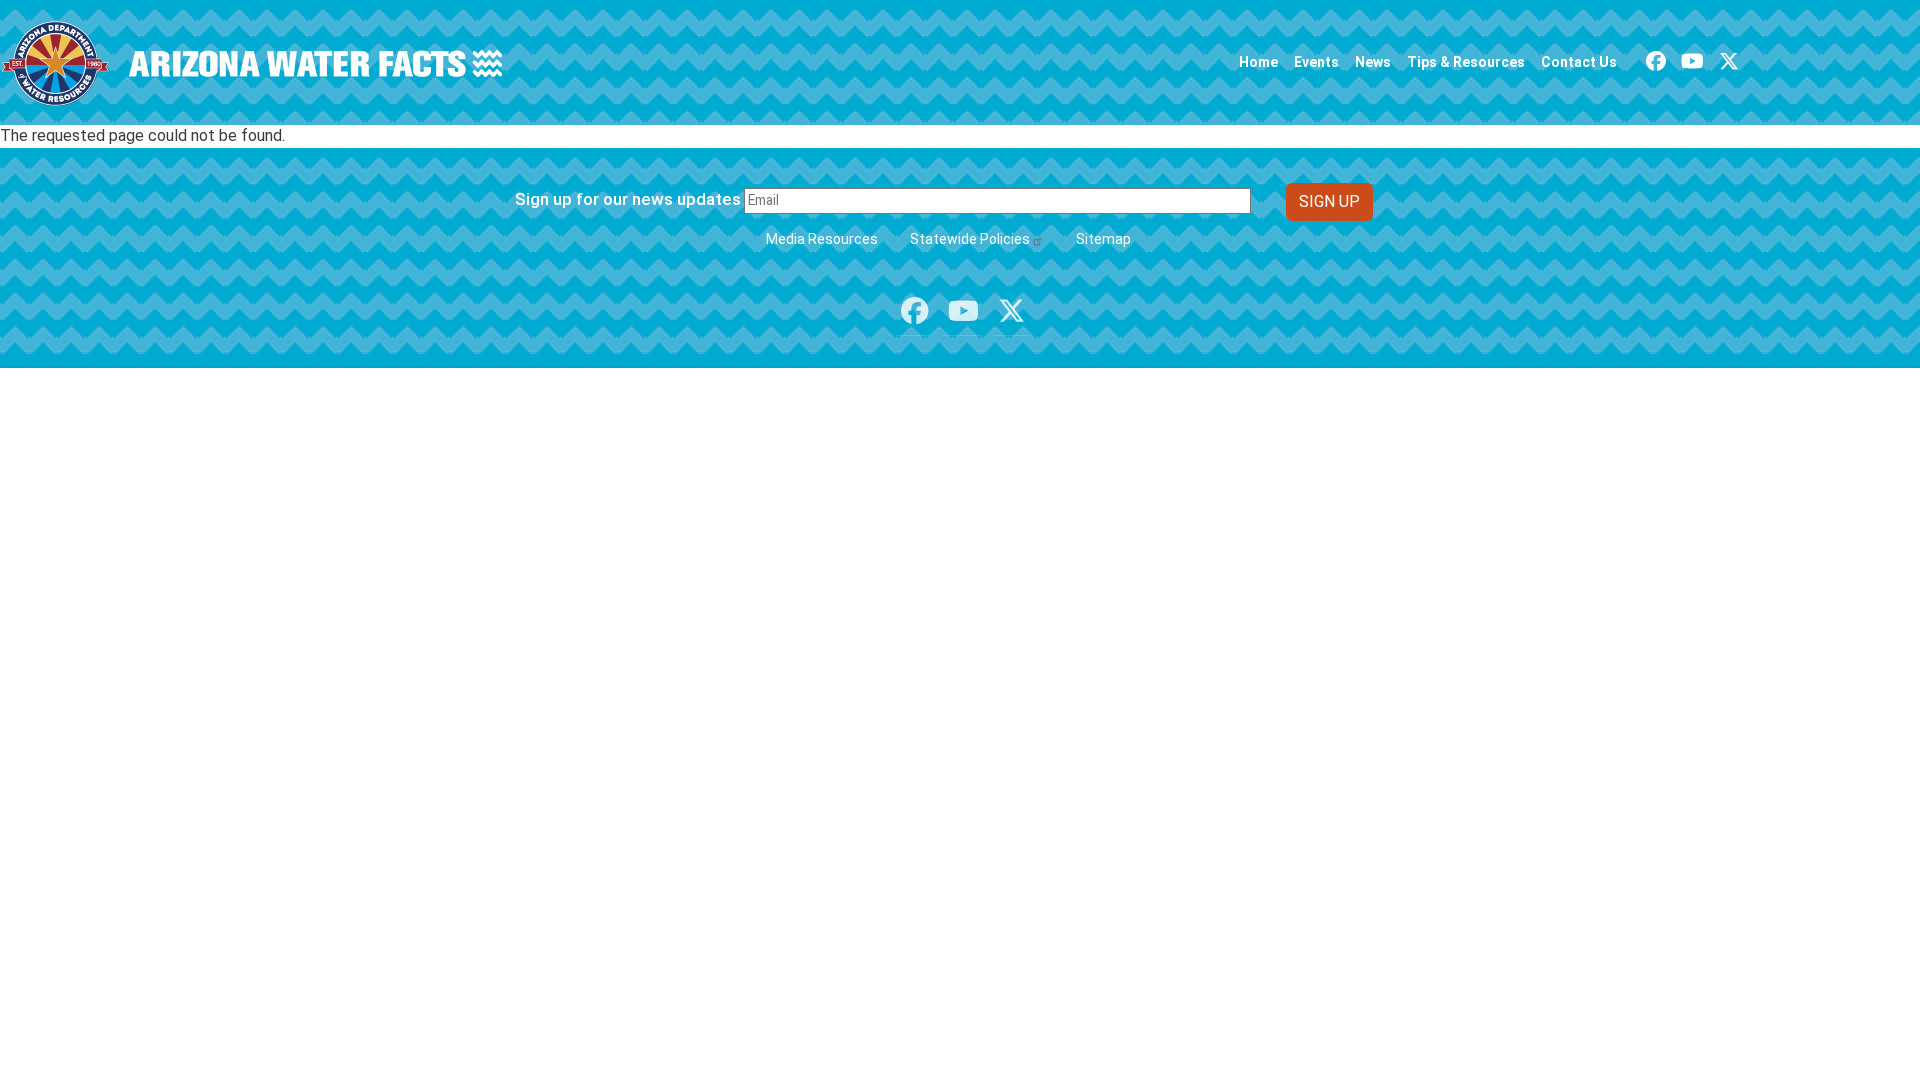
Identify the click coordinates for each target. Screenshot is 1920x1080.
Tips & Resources (1466, 62)
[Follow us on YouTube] (1692, 61)
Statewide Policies (970, 239)
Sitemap (1103, 239)
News (1373, 62)
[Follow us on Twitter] (1729, 61)
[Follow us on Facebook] (1656, 61)
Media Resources (822, 239)
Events (1316, 62)
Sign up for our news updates (628, 199)
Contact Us (1579, 62)
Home (1258, 62)
